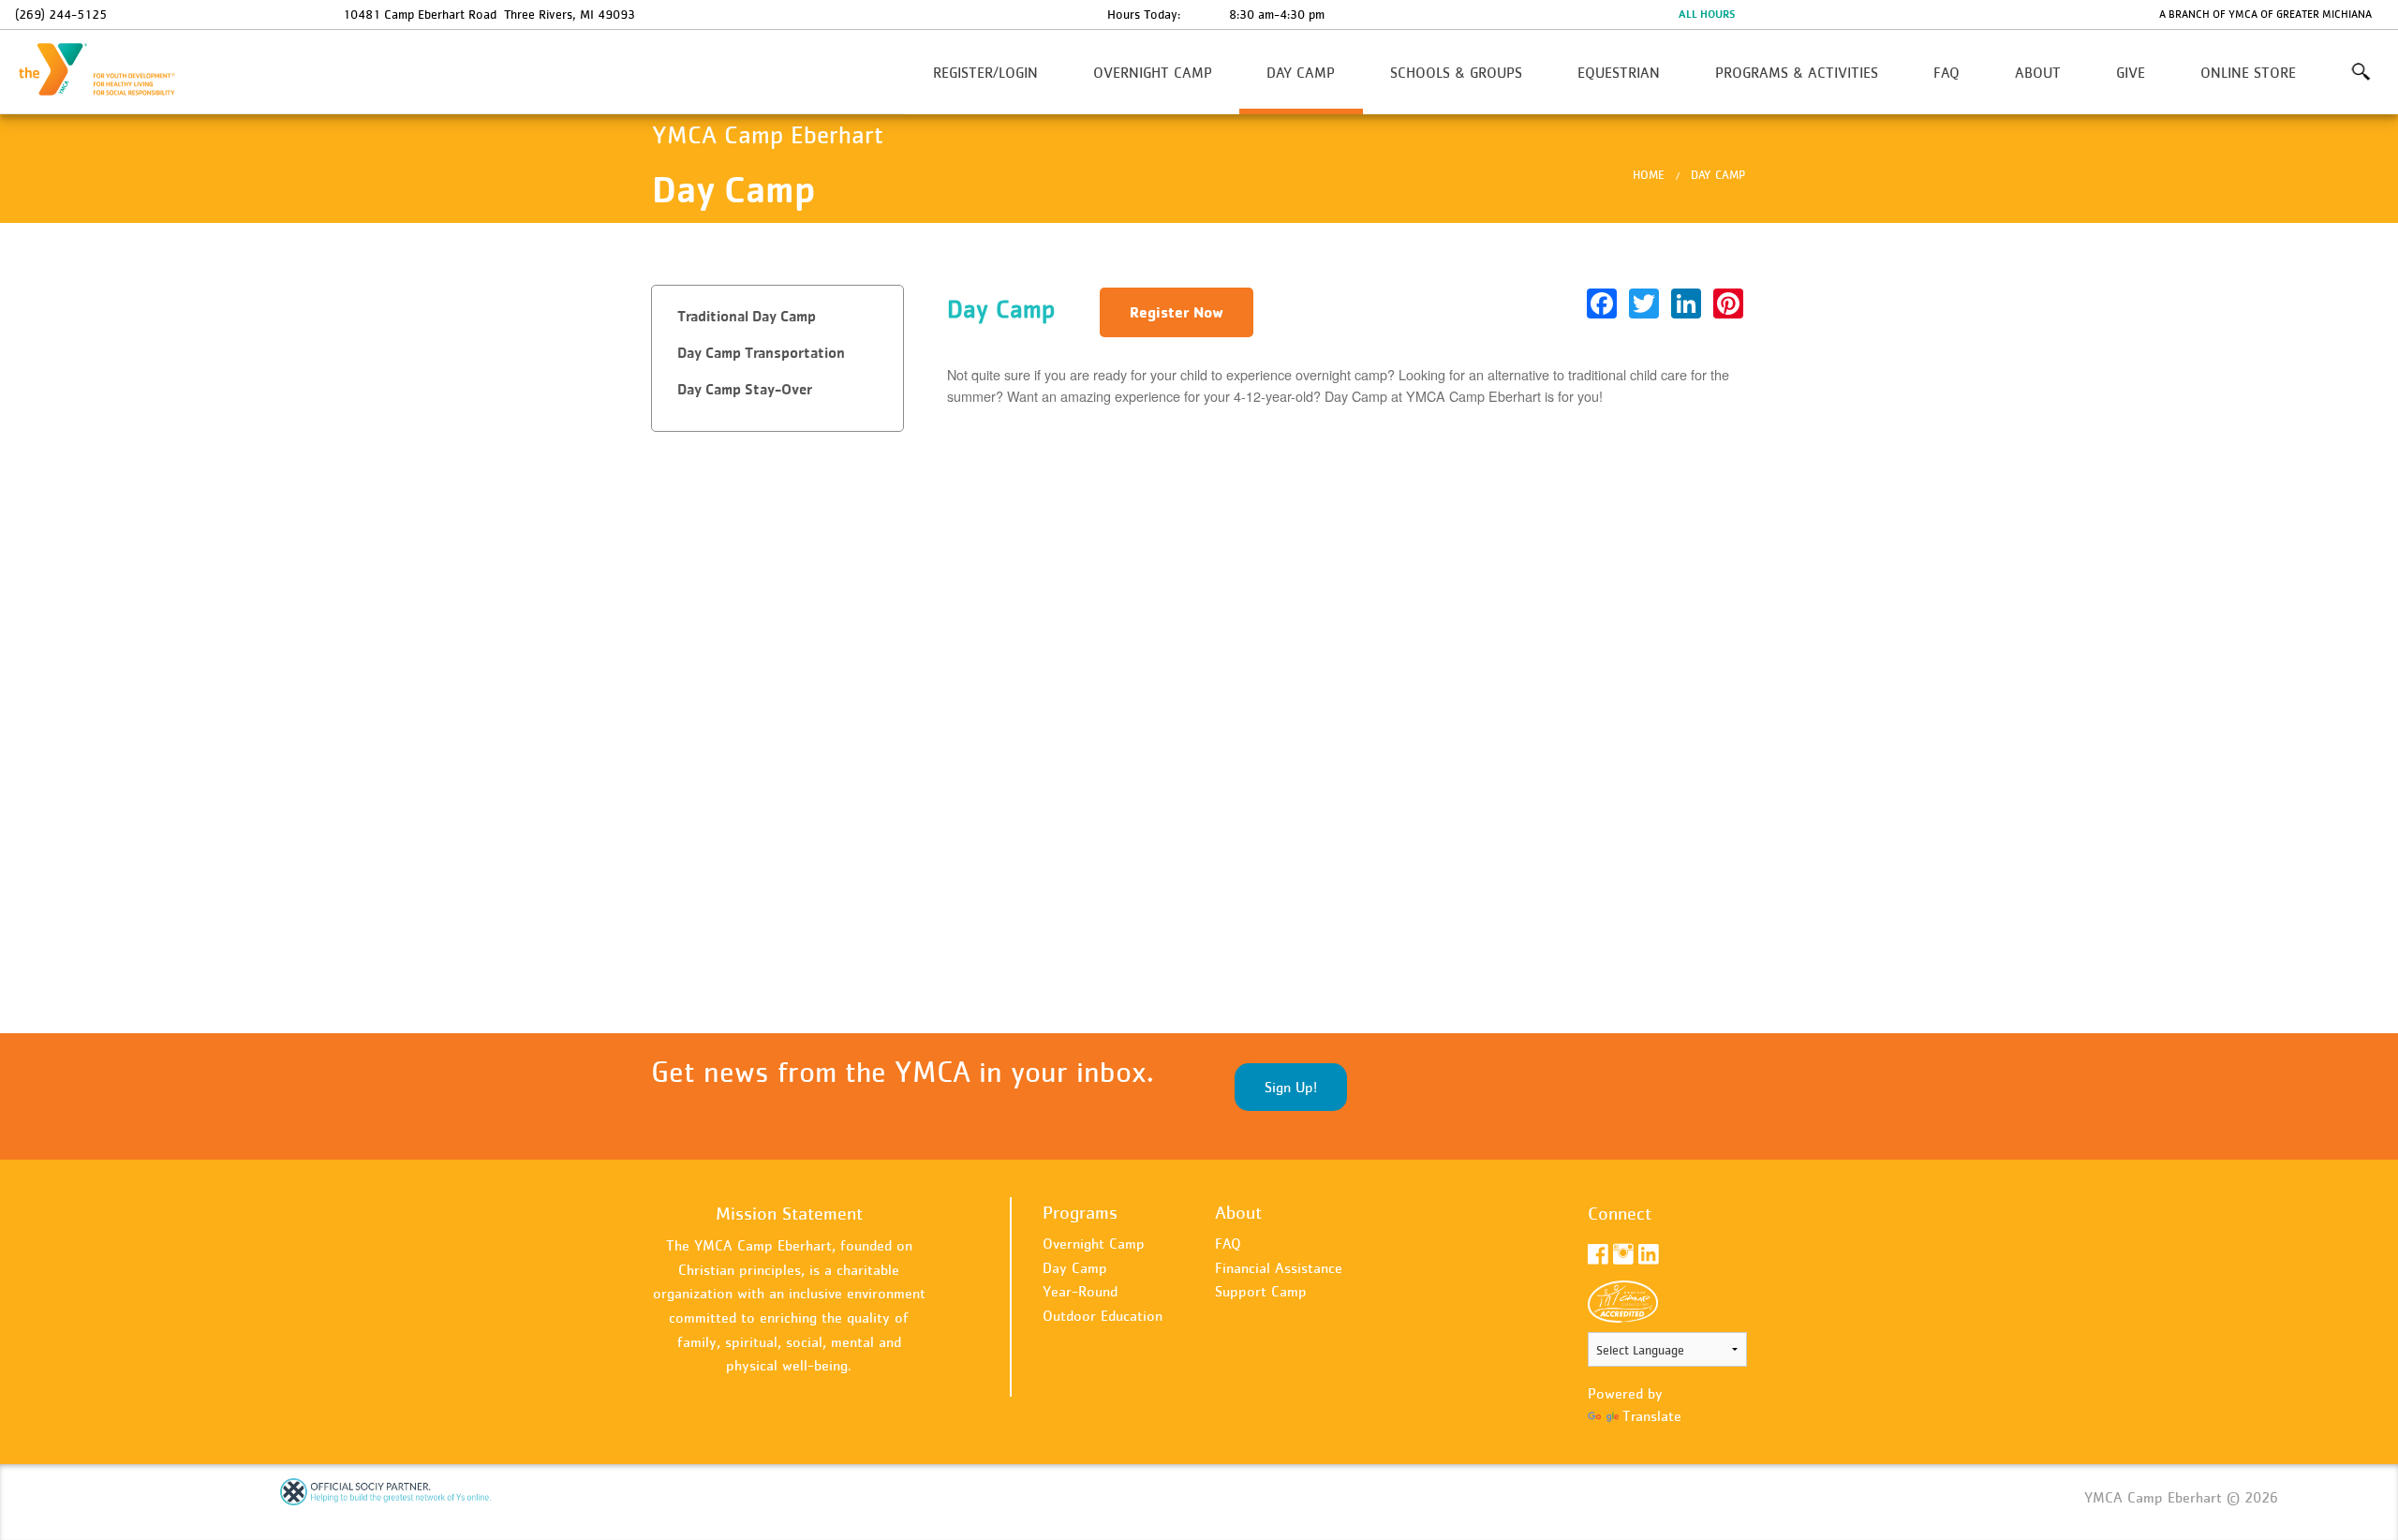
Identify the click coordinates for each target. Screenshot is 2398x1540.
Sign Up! (1291, 1087)
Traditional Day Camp (747, 316)
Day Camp (1301, 72)
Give (2131, 72)
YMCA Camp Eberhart (109, 70)
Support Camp (1261, 1291)
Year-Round (1080, 1291)
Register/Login (985, 72)
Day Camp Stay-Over (745, 389)
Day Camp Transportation (761, 353)
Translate (1652, 1415)
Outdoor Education (1103, 1315)
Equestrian (1619, 72)
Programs (1080, 1212)
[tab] (777, 317)
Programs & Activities (1797, 72)
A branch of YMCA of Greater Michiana (2265, 14)
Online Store (2248, 72)
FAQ (1947, 72)
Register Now (1177, 312)
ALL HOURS (1707, 14)
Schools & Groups (1456, 72)
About (2038, 72)
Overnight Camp (1153, 72)
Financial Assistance (1279, 1267)
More (2360, 72)
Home (1649, 175)
